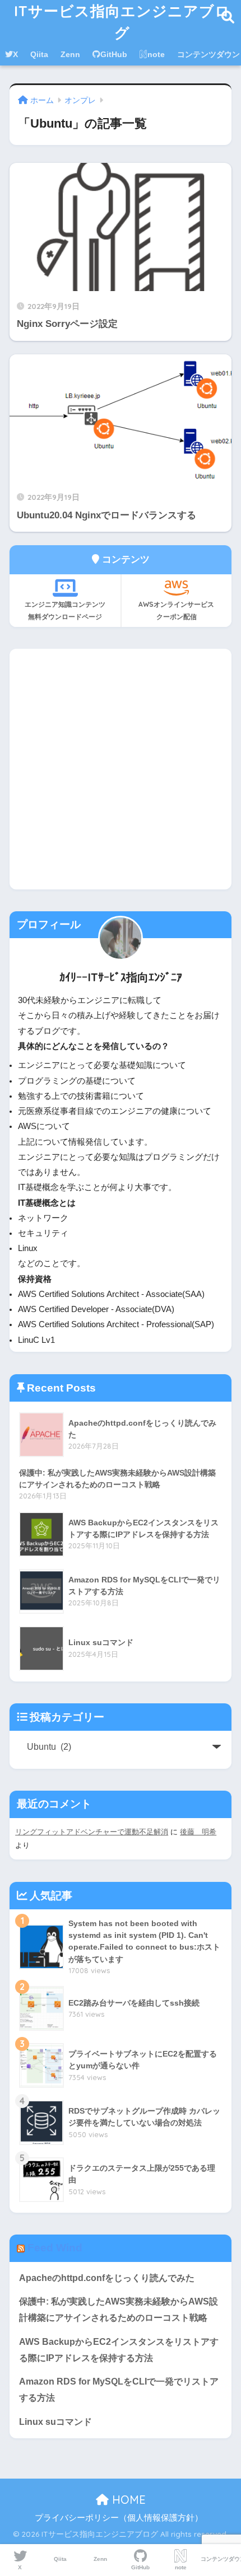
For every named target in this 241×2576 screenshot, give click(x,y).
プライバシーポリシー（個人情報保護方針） (119, 2518)
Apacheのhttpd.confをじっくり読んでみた (107, 2278)
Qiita (39, 54)
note (156, 54)
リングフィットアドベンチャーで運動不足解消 (92, 1832)
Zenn (70, 54)
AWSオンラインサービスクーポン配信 (176, 610)
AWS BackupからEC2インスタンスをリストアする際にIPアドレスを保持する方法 (119, 2350)
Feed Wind (55, 2248)
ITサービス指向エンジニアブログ (122, 22)
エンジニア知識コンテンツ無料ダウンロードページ (65, 610)
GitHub (114, 54)
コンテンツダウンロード (221, 2559)
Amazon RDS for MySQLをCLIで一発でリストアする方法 (119, 2390)
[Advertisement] (121, 769)
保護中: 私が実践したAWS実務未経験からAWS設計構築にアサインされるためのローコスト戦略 (119, 2310)
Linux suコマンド (55, 2422)
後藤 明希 (198, 1832)
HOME (127, 2500)
